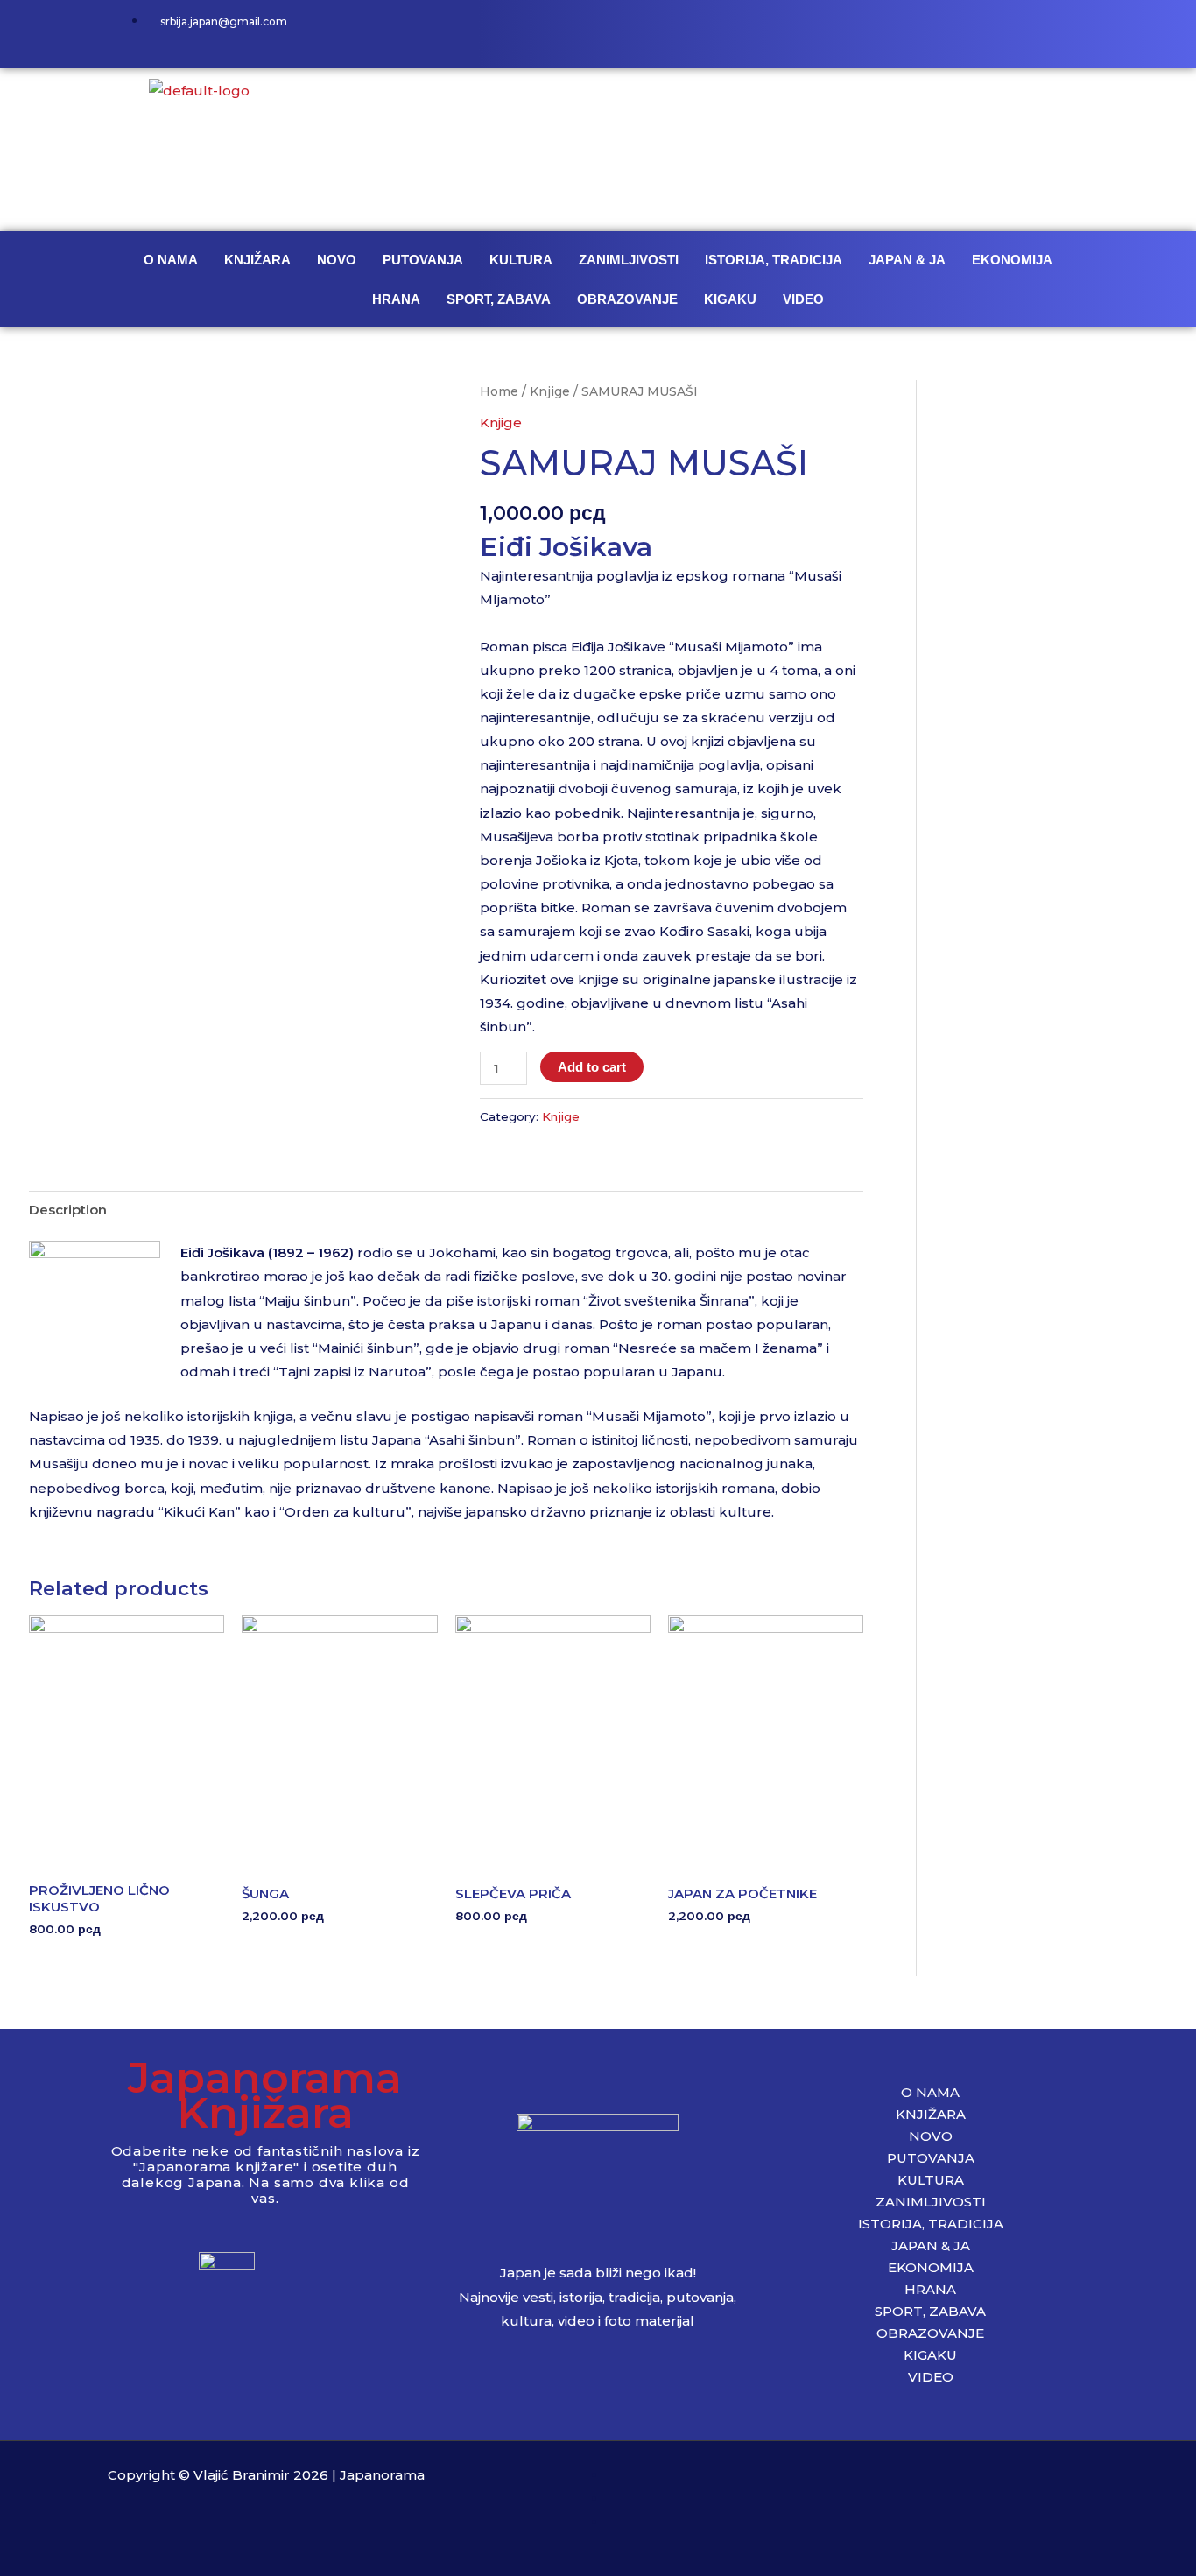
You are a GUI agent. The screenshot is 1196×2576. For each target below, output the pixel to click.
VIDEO (803, 299)
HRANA (396, 299)
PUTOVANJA (423, 260)
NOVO (337, 260)
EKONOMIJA (1012, 260)
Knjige (550, 391)
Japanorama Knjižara (265, 2095)
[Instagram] (1015, 31)
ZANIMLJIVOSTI (629, 260)
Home (499, 391)
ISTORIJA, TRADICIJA (774, 260)
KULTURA (521, 260)
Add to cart (592, 1067)
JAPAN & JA (907, 260)
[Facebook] (963, 31)
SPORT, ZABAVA (499, 299)
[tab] (68, 1209)
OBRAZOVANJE (627, 299)
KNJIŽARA (257, 260)
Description (68, 1210)
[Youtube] (1066, 31)
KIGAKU (730, 299)
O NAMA (171, 260)
